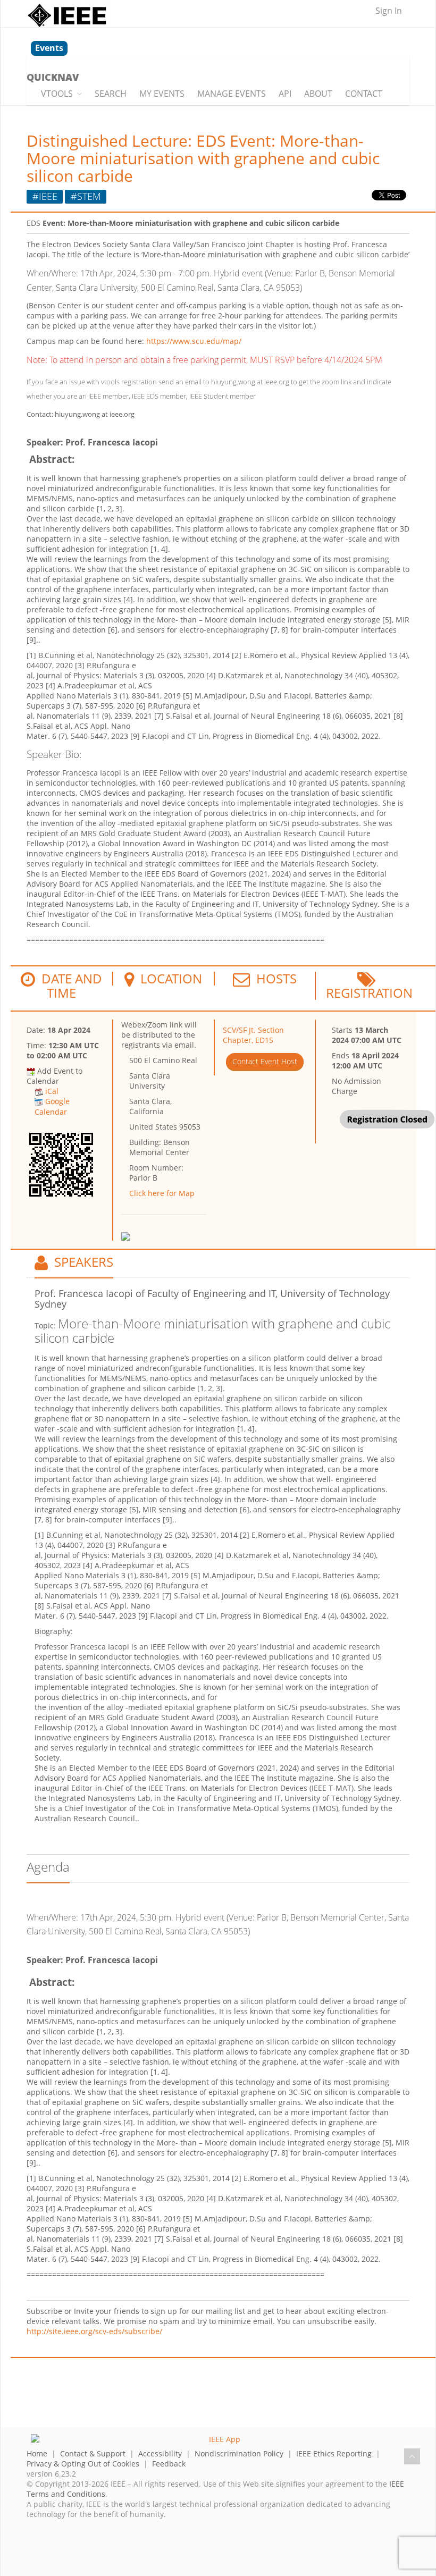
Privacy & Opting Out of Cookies (83, 2464)
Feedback (169, 2464)
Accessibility (160, 2453)
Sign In (389, 11)
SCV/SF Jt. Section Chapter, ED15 (253, 1035)
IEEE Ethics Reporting (334, 2453)
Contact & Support (93, 2453)
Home (37, 2453)
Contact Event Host (265, 1061)
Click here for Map (162, 1193)
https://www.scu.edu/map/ (194, 341)
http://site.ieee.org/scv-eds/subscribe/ (94, 2331)
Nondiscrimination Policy (239, 2453)
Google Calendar (52, 1106)
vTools (57, 94)
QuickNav (53, 77)
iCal (52, 1091)
